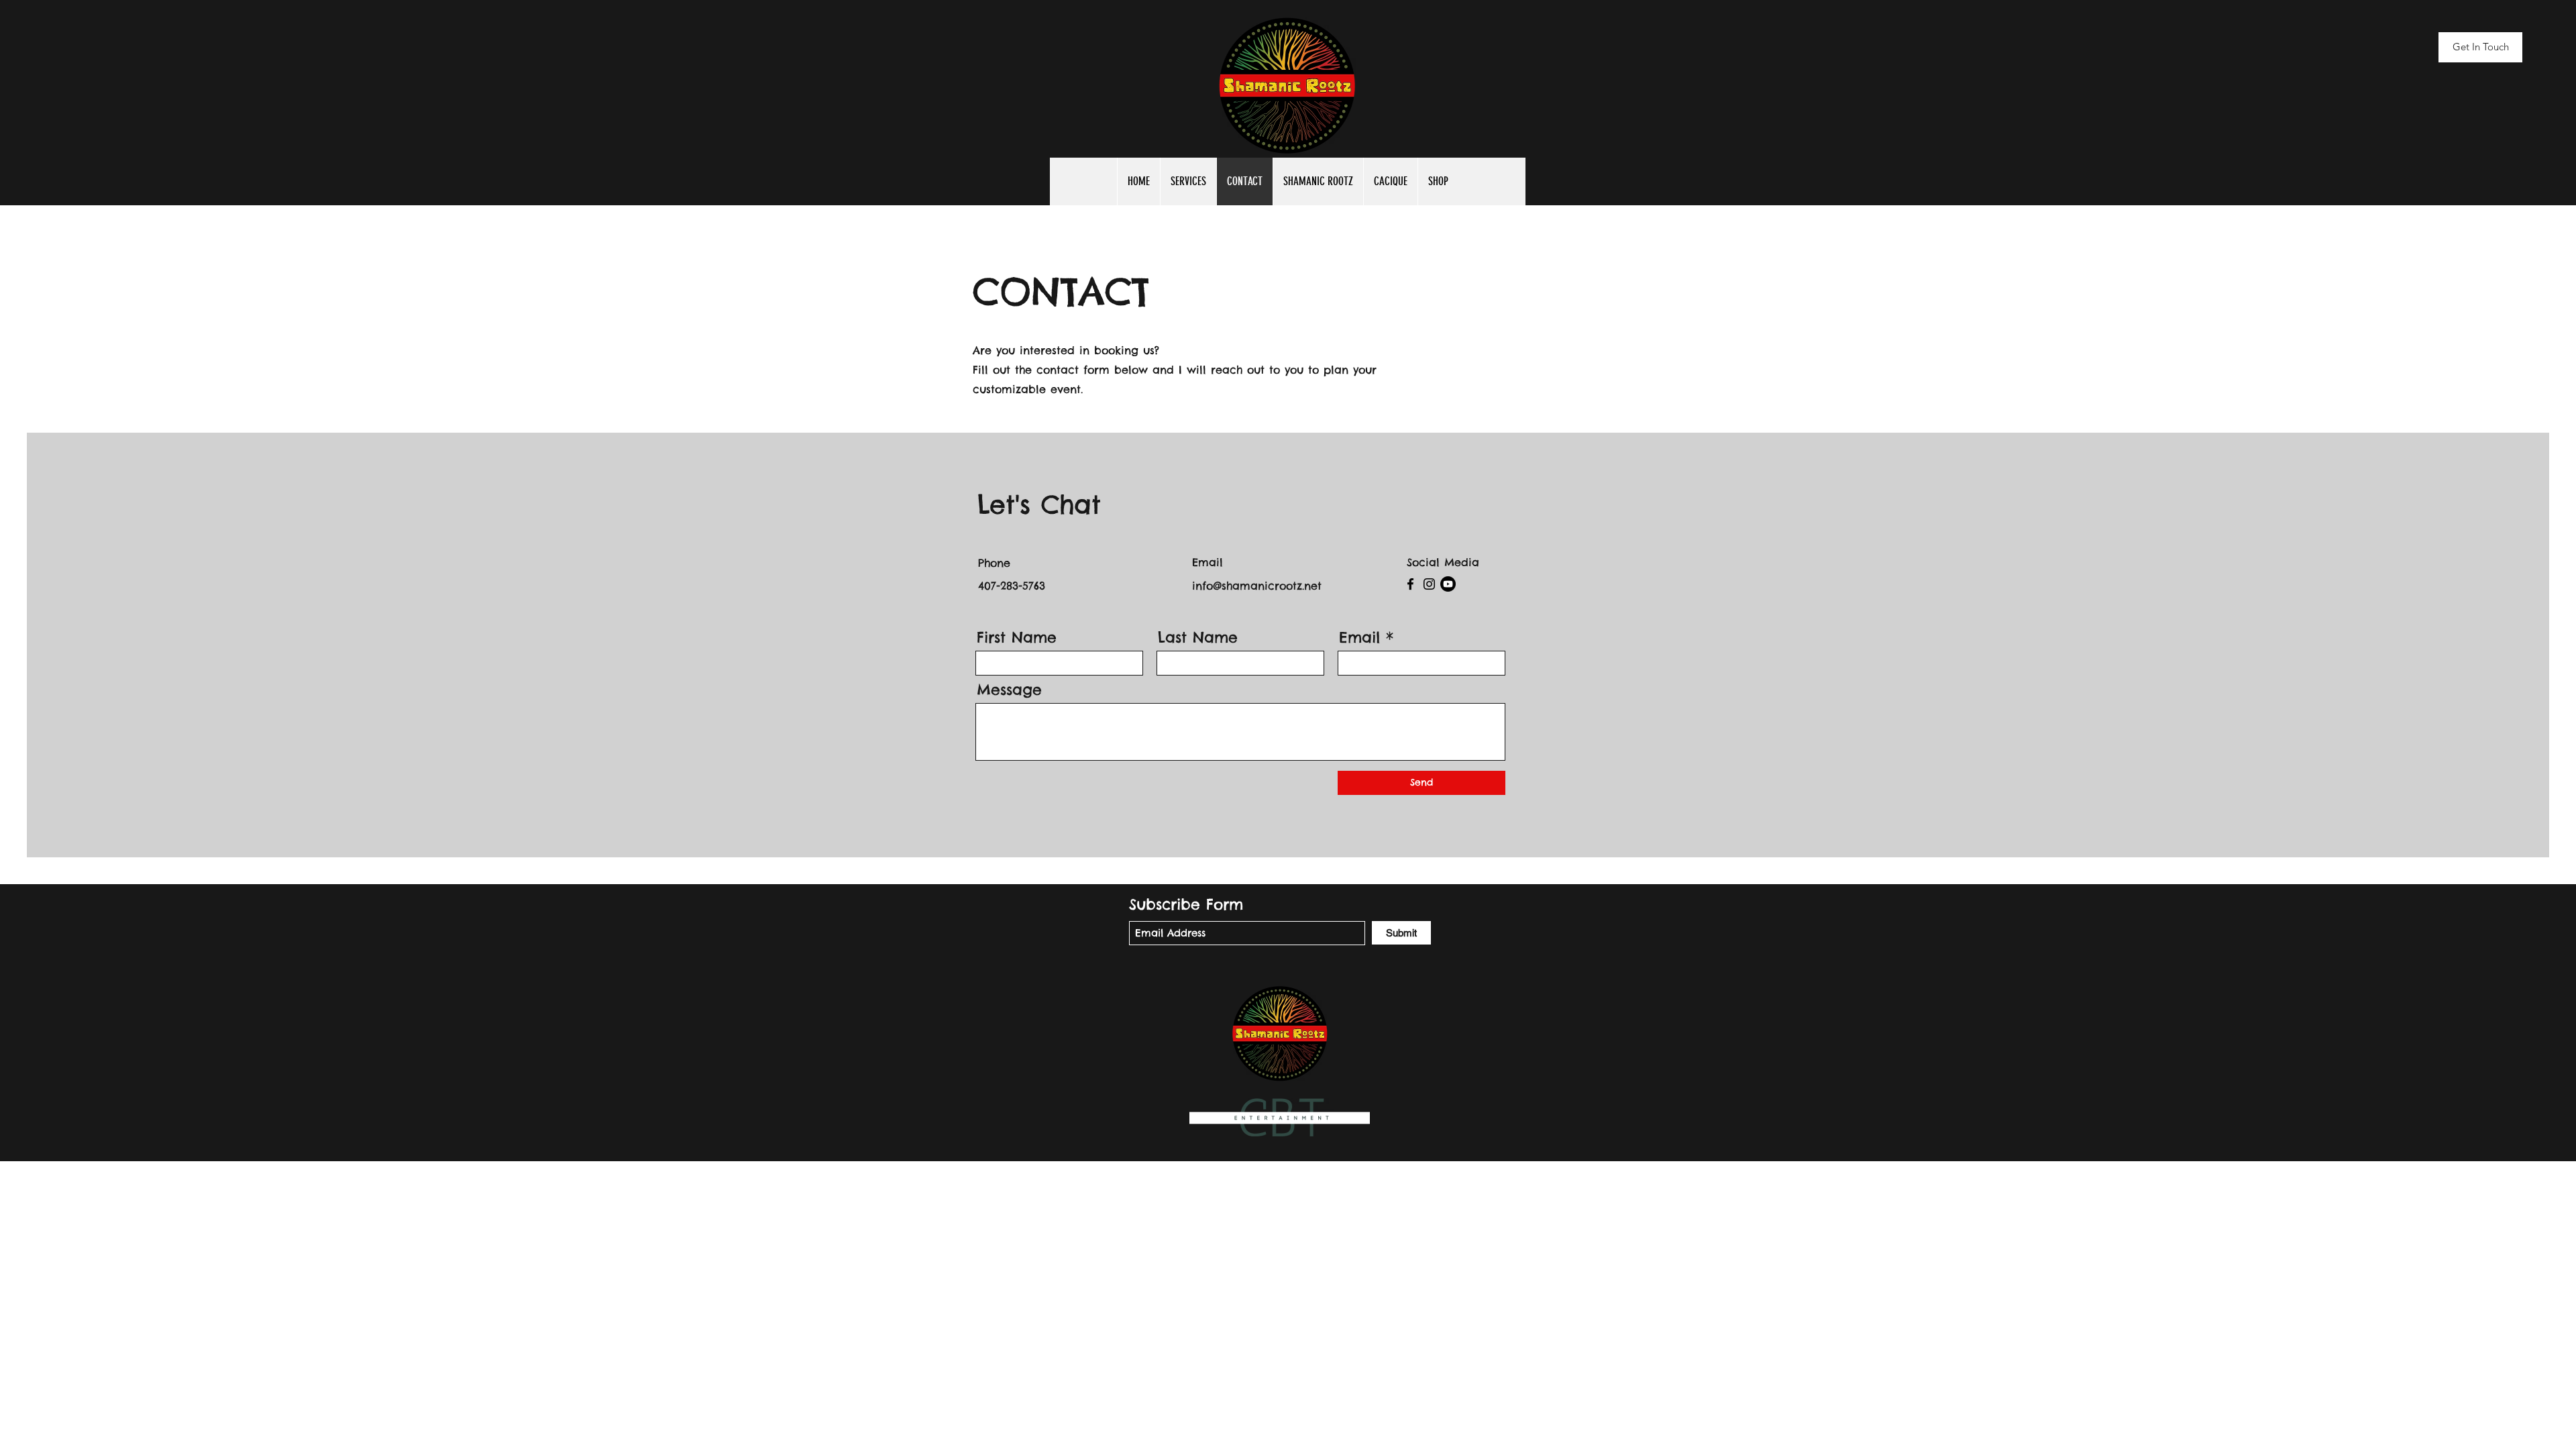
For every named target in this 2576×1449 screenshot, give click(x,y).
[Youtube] (1448, 584)
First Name (1017, 637)
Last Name (1198, 637)
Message (1009, 690)
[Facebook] (1410, 584)
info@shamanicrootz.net (1257, 586)
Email (1359, 637)
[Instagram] (1429, 584)
